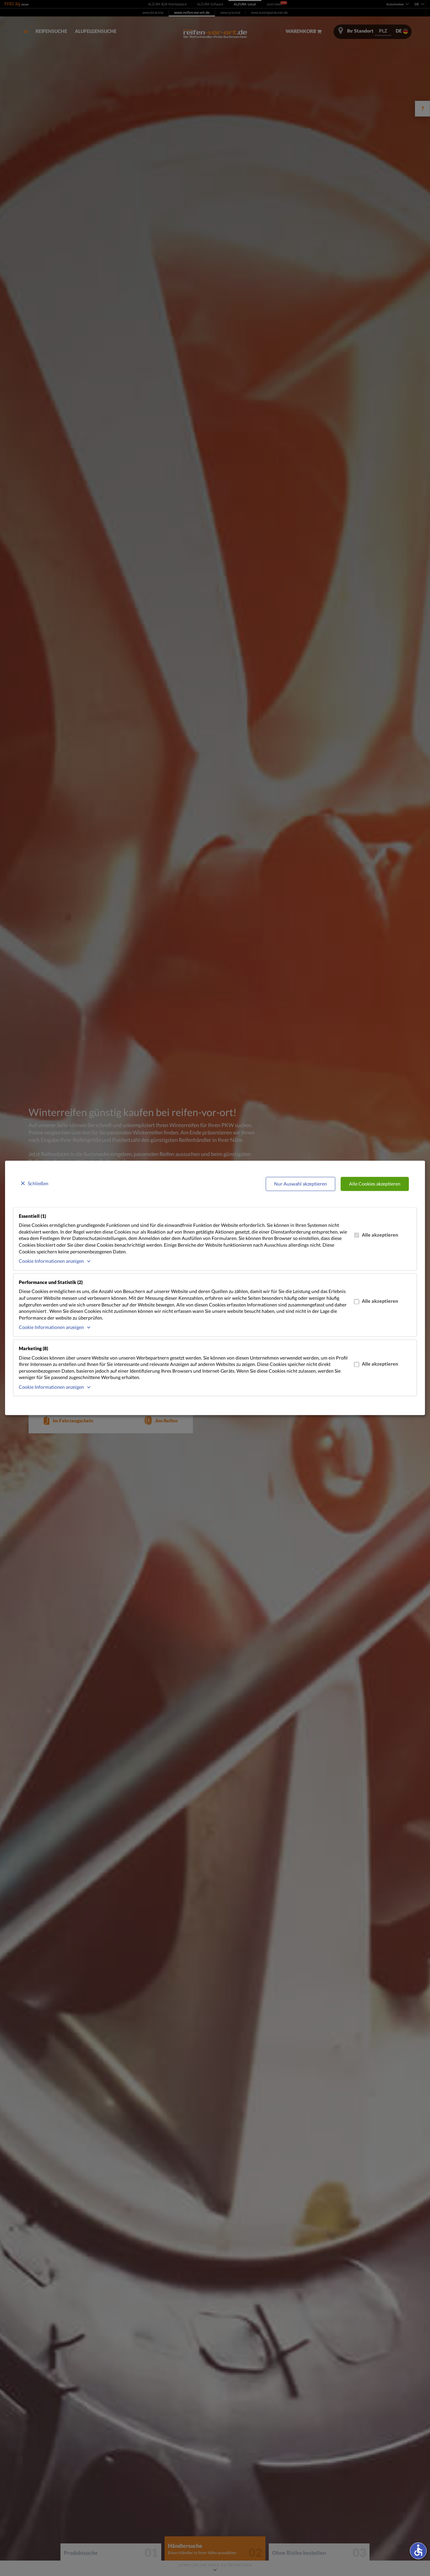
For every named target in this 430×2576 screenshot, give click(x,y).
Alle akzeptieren (380, 1235)
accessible (418, 2550)
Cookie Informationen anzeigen (51, 1261)
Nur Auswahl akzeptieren (300, 1184)
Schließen (38, 1183)
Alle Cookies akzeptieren (375, 1184)
